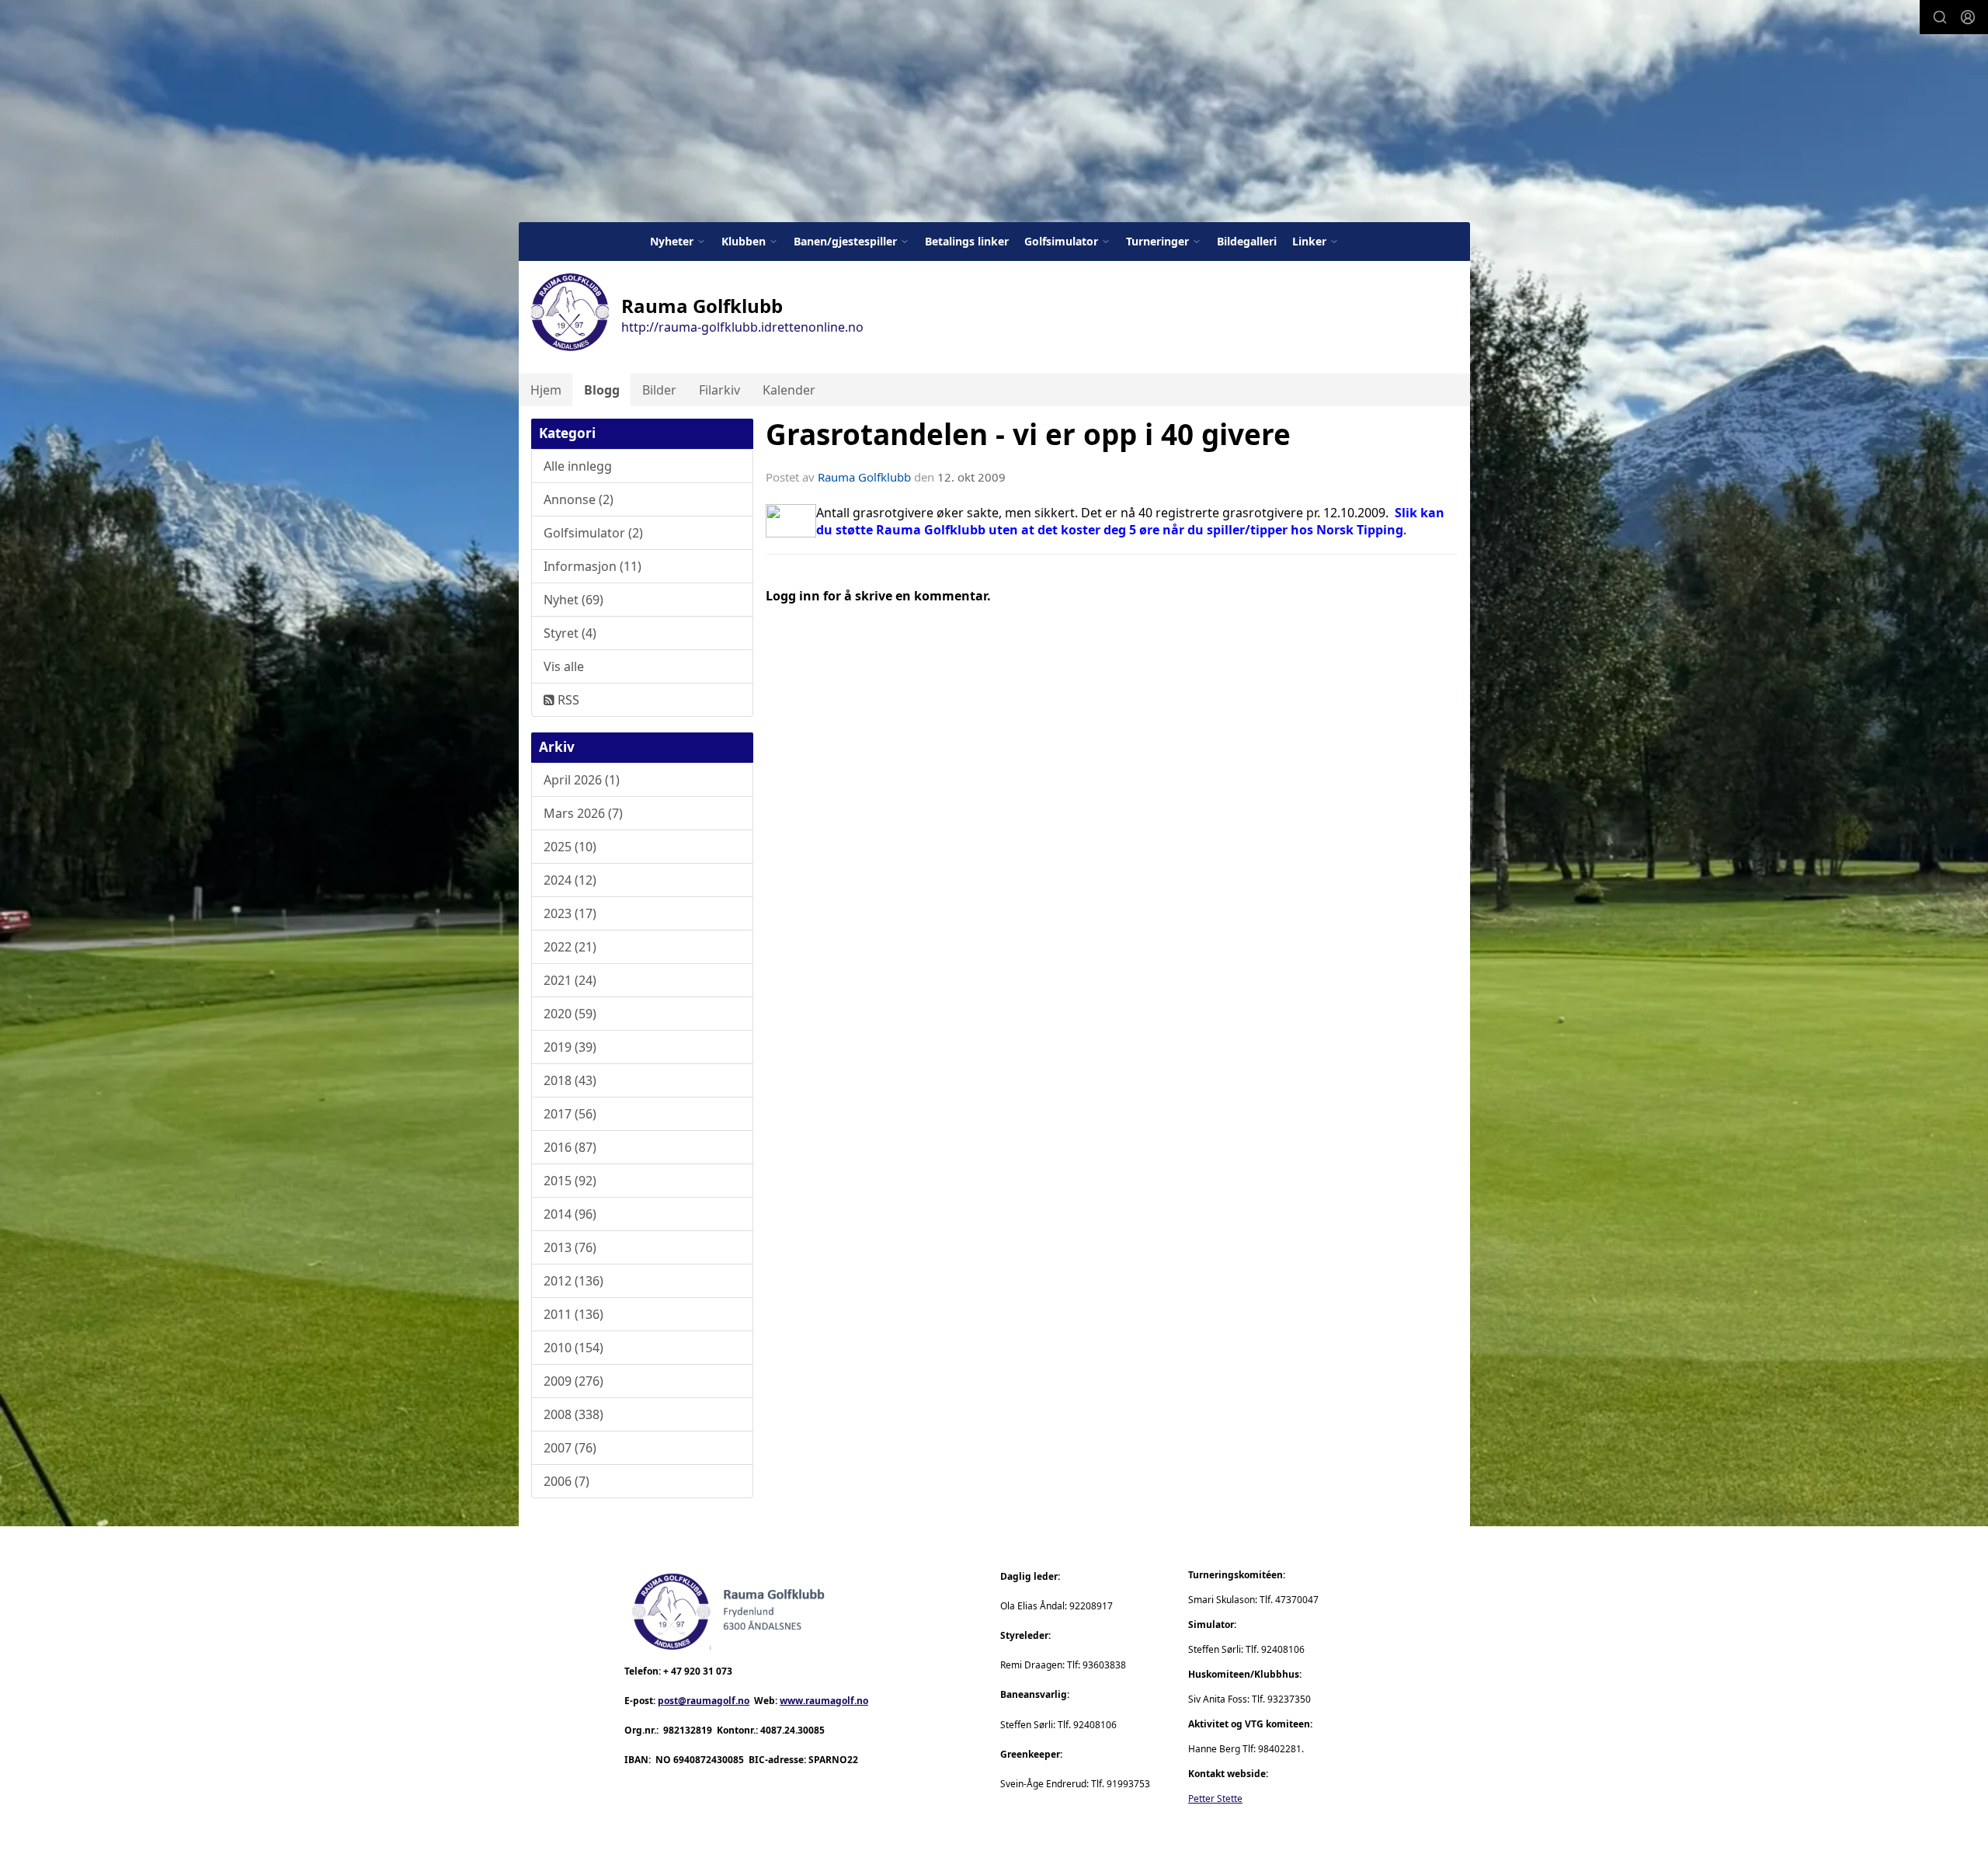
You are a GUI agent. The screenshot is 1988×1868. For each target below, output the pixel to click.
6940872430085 (709, 1760)
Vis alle (564, 666)
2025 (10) (570, 847)
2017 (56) (570, 1114)
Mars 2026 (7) (583, 813)
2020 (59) (570, 1014)
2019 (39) (570, 1047)
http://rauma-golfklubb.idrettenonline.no (742, 327)
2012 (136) (573, 1281)
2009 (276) (573, 1381)
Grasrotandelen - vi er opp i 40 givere (1028, 434)
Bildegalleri (1247, 241)
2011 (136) (573, 1314)
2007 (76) (570, 1448)
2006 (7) (567, 1481)
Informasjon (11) (593, 566)
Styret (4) (570, 633)
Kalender (789, 390)
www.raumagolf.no (824, 1701)
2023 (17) (570, 913)
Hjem (546, 390)
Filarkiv (719, 390)
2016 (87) (570, 1147)
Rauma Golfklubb (864, 477)
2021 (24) (570, 980)
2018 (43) (570, 1080)
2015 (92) (570, 1181)
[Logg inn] (1968, 17)
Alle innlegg (578, 466)
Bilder (659, 390)
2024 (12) (570, 880)
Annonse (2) (579, 499)
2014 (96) (570, 1214)
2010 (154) (573, 1348)
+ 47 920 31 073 (698, 1671)
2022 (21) (570, 947)
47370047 (1297, 1600)
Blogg (602, 390)
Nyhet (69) (573, 600)
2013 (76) (570, 1247)
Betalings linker (967, 241)
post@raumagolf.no (704, 1701)
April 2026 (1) (582, 780)
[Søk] (1940, 17)
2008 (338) (573, 1414)
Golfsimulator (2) (593, 533)
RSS (567, 700)
